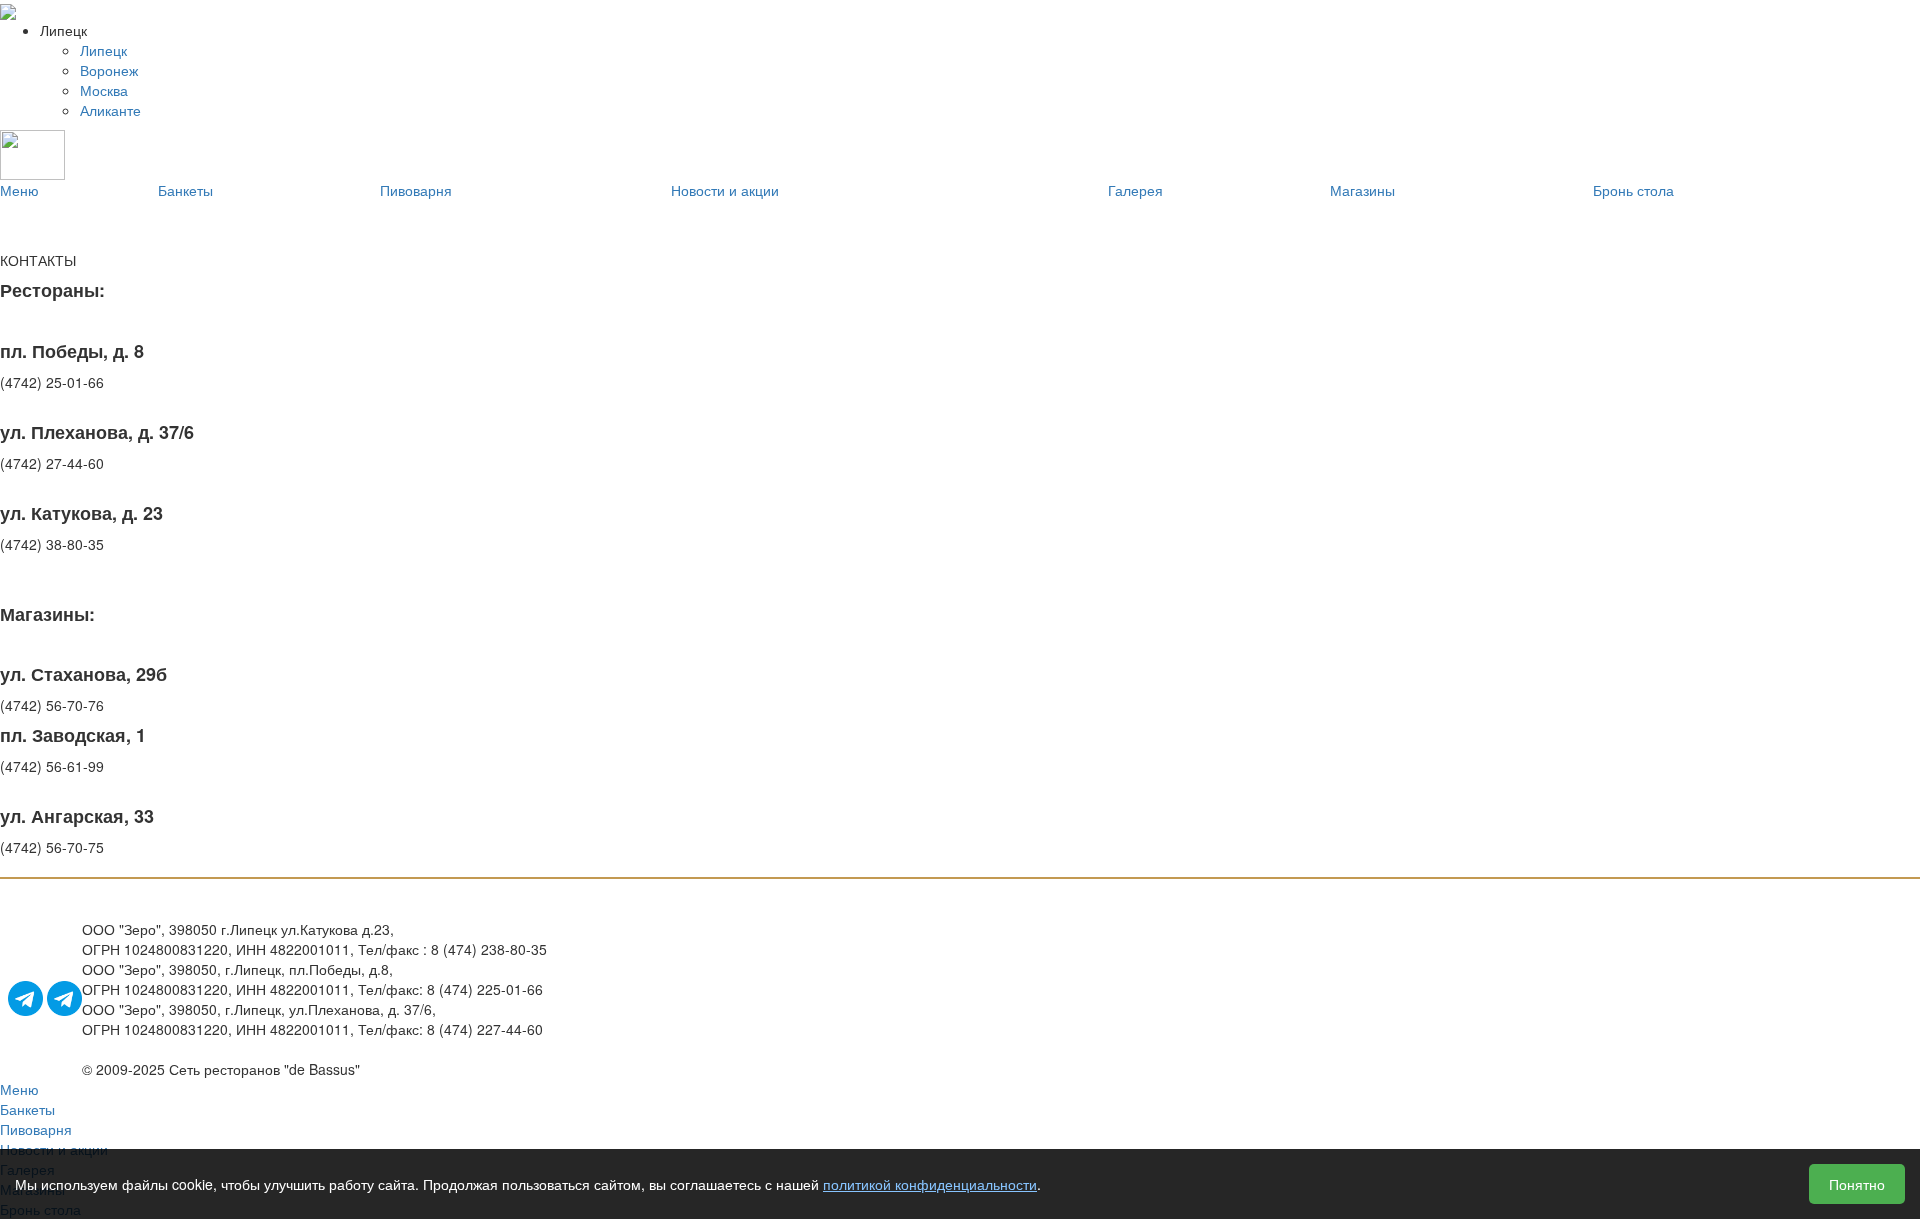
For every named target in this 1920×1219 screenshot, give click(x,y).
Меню (19, 190)
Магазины (1362, 190)
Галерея (1135, 190)
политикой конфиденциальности (930, 1184)
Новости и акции (725, 190)
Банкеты (185, 190)
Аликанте (110, 110)
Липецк (103, 50)
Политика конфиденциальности (651, 989)
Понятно (1857, 1184)
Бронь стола (1633, 190)
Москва (104, 90)
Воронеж (109, 70)
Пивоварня (416, 190)
